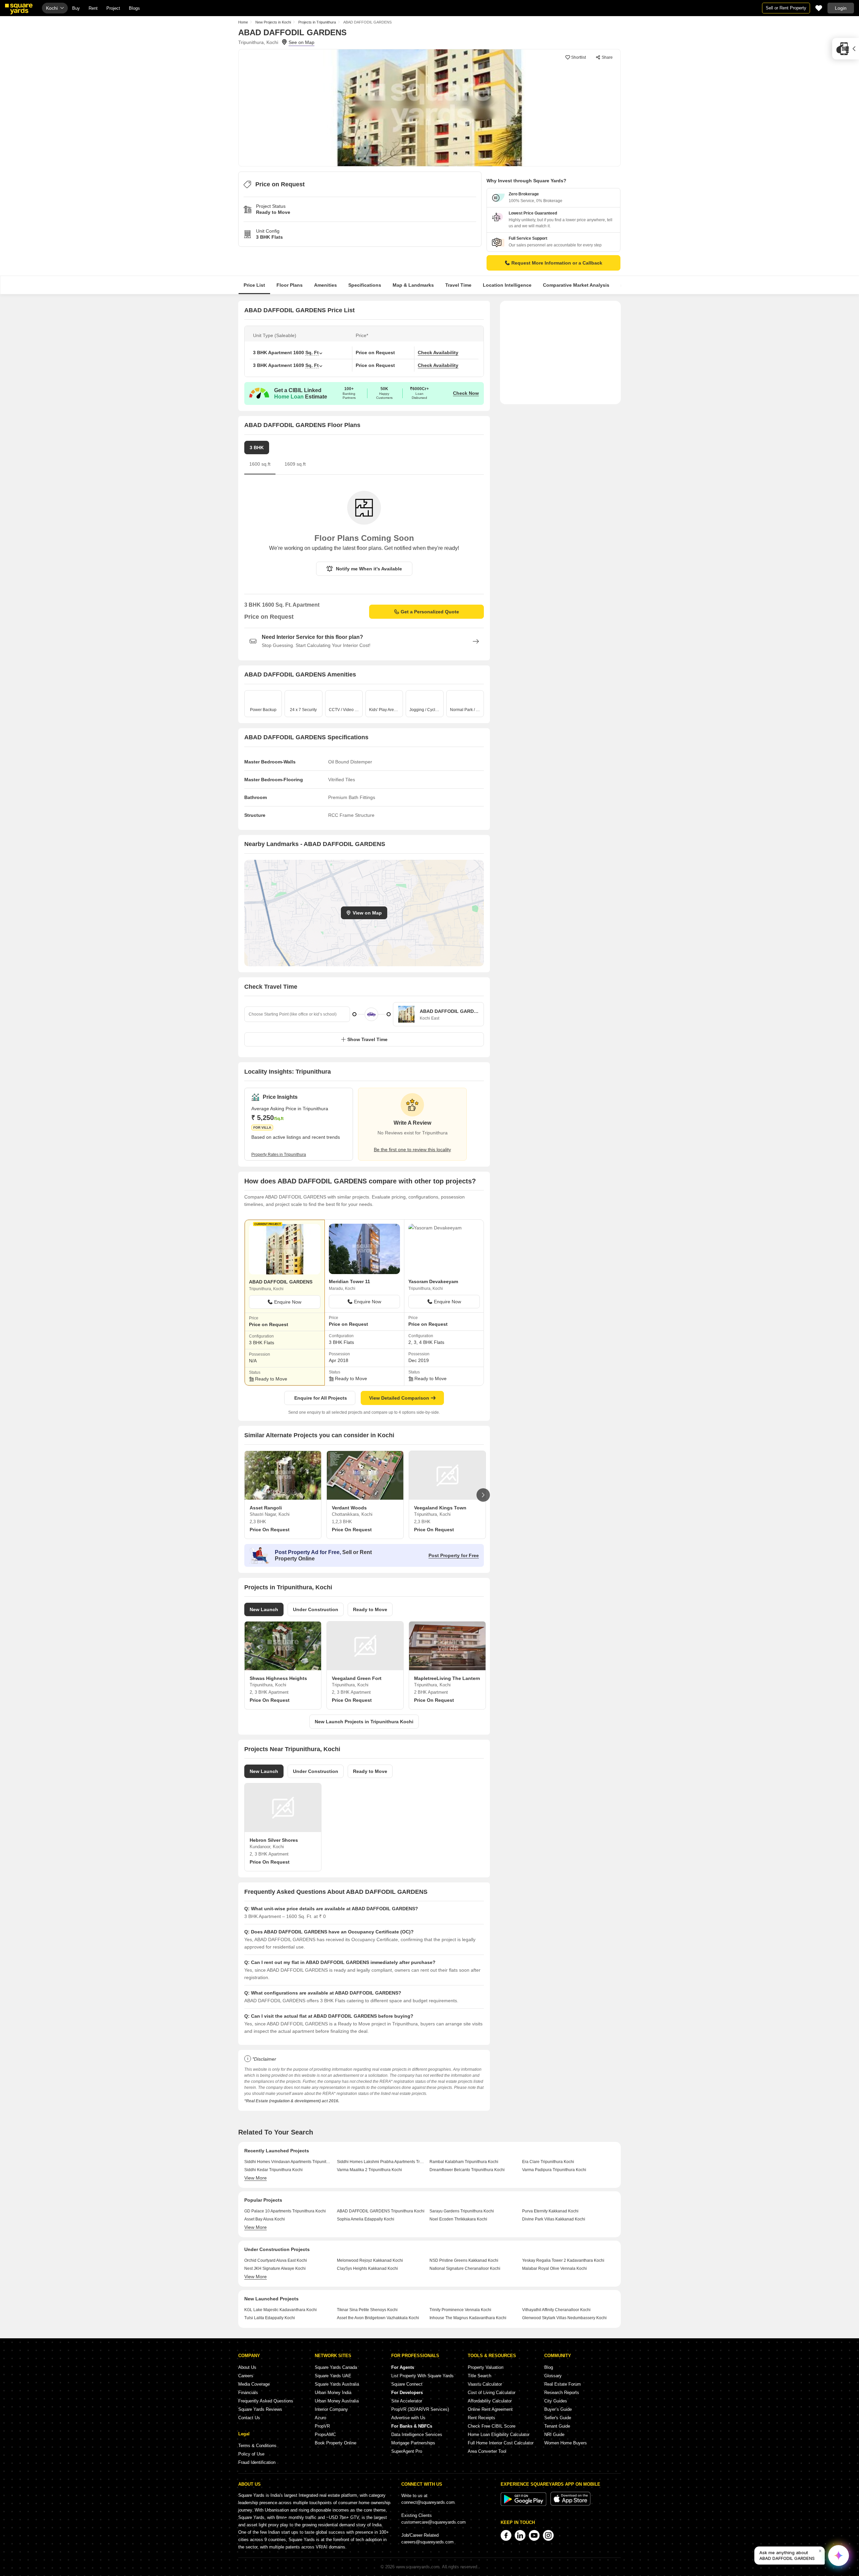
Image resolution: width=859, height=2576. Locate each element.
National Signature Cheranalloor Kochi (465, 2268)
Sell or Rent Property (786, 8)
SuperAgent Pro (407, 2451)
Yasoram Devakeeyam (433, 1281)
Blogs (134, 8)
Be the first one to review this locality (412, 1150)
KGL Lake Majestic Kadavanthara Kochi (281, 2310)
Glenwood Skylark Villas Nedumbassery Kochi (564, 2318)
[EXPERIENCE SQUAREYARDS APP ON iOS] (570, 2504)
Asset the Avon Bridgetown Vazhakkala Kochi (378, 2318)
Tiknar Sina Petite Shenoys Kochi (367, 2310)
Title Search (479, 2376)
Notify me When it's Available (369, 569)
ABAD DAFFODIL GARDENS (281, 1282)
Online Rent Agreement (490, 2409)
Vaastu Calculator (485, 2384)
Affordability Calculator (490, 2401)
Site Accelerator (407, 2401)
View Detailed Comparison (399, 1398)
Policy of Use (251, 2454)
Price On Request (270, 1530)
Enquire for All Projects (321, 1398)
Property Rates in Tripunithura (279, 1155)
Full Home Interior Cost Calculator (501, 2443)
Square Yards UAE (333, 2376)
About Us (247, 2367)
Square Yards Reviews (260, 2409)
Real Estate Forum (563, 2384)
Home (243, 22)
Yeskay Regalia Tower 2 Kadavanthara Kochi (563, 2260)
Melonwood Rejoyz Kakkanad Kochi (370, 2260)
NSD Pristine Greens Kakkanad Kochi (464, 2260)
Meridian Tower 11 (349, 1281)
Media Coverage (254, 2384)
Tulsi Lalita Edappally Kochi (270, 2318)
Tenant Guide (557, 2426)
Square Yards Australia (337, 2384)
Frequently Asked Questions (266, 2401)
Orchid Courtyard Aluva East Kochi (276, 2260)
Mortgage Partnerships (413, 2443)
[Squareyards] (19, 9)
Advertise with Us (408, 2418)
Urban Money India (333, 2393)
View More (256, 2178)
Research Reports (562, 2393)
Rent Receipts (482, 2418)
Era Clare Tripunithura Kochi (548, 2162)
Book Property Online (336, 2443)
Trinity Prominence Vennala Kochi (460, 2310)
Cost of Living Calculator (492, 2393)
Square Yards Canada (336, 2367)
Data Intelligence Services (417, 2434)
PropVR (322, 2426)
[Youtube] (534, 2535)
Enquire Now (288, 1302)
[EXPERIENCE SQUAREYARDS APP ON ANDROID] (524, 2504)
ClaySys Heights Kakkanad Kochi (367, 2268)
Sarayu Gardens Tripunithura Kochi (462, 2211)
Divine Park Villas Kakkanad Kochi (554, 2219)
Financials (248, 2393)
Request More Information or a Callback (557, 263)
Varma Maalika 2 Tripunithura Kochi (369, 2170)
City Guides (556, 2401)
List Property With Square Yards (422, 2376)
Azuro (320, 2418)
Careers (246, 2376)
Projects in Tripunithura (317, 22)
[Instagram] (548, 2535)
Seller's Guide (558, 2418)
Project (113, 8)
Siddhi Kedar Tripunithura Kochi (273, 2170)
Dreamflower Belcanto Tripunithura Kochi (467, 2170)
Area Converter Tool (487, 2451)
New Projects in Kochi (273, 22)
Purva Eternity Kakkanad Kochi (550, 2211)
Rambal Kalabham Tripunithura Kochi (464, 2162)
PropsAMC (325, 2434)
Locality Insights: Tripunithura (288, 1072)
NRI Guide (554, 2434)
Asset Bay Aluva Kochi (265, 2219)
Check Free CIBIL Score (492, 2426)
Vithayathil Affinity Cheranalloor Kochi (556, 2310)
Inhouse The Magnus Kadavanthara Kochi (468, 2318)
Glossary (553, 2376)
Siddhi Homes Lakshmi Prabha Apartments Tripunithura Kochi (381, 2162)
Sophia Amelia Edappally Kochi (366, 2219)
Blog (549, 2367)
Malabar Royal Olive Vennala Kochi (554, 2268)
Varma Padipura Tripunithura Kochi (554, 2170)
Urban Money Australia (337, 2401)
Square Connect (407, 2384)
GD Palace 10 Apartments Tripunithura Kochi (285, 2211)
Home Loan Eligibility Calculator (499, 2434)
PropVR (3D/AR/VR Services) (420, 2409)
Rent (93, 8)
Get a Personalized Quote (430, 612)
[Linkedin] (520, 2535)
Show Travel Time (367, 1039)
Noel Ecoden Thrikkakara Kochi (458, 2219)
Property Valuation (486, 2367)
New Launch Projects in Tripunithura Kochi (364, 1722)
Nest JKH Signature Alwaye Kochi (275, 2268)
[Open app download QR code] (846, 49)
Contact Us (249, 2418)
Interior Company (331, 2409)
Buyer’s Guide (558, 2409)
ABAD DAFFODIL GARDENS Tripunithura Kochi (381, 2211)
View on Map (367, 913)
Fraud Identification (257, 2462)
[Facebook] (506, 2535)
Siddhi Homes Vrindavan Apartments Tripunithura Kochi (288, 2162)
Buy (76, 8)
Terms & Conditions (257, 2446)
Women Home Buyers (566, 2443)
